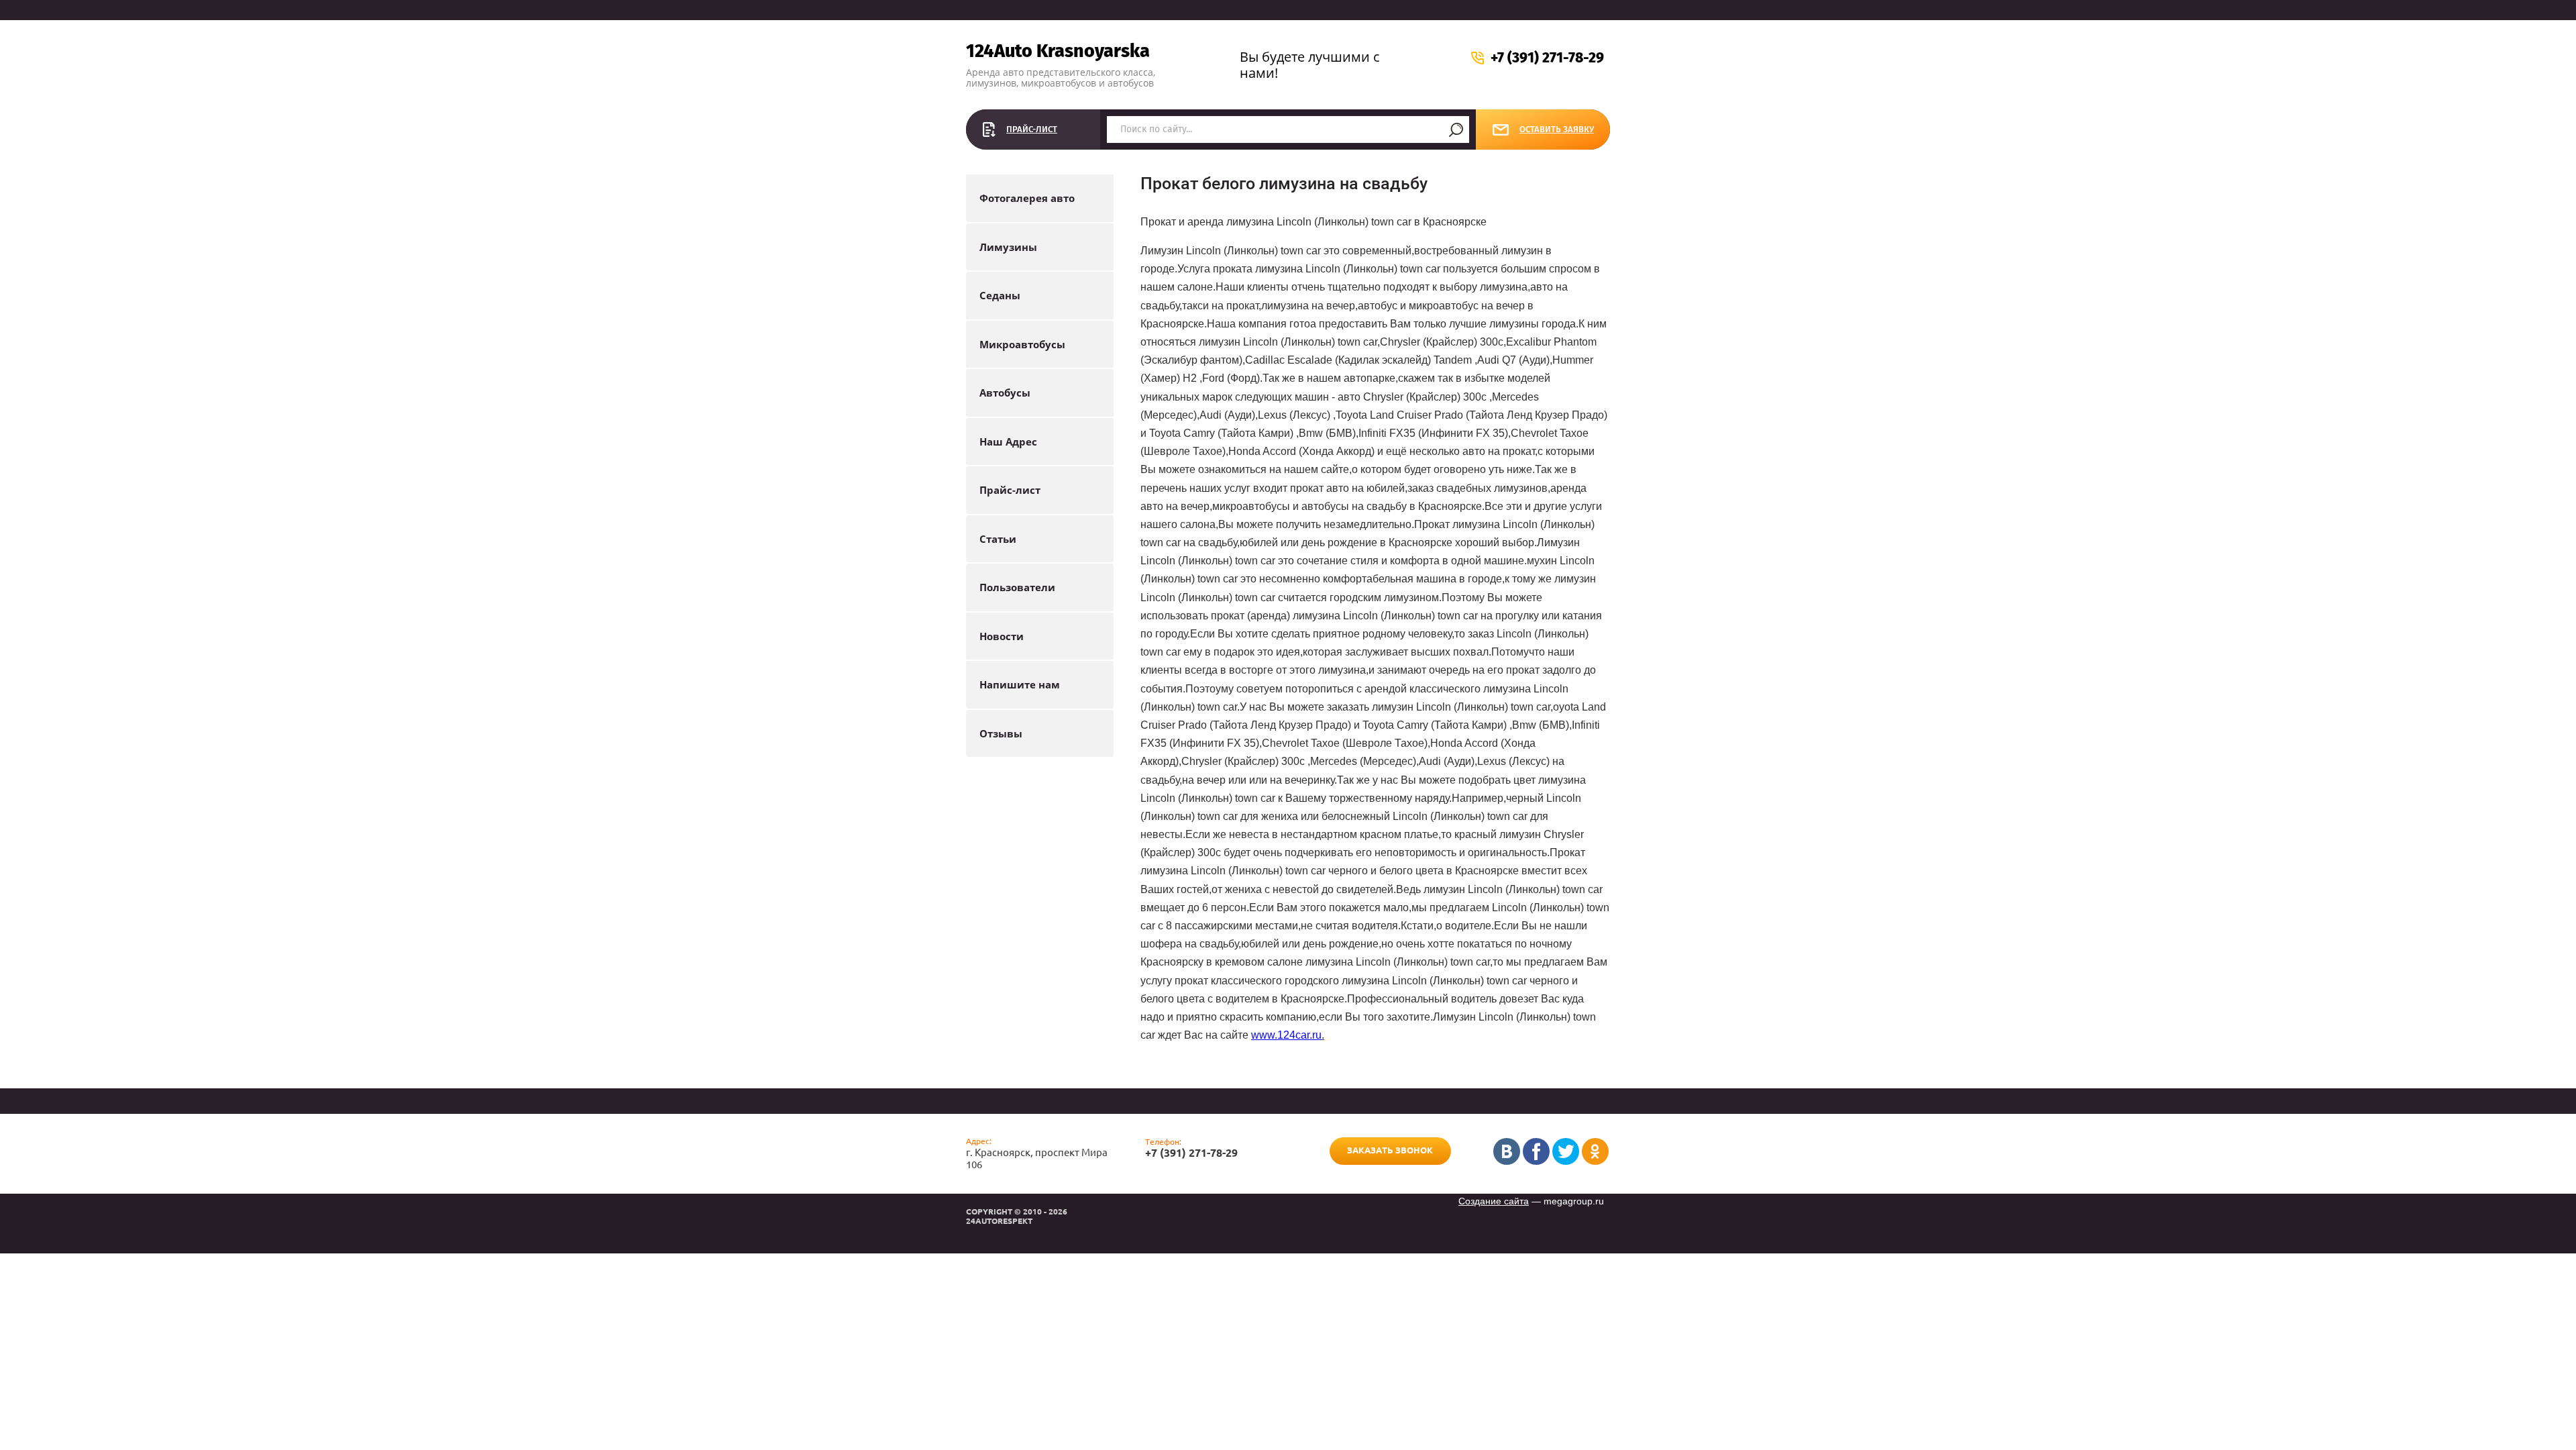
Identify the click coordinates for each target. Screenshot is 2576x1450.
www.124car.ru (1286, 1035)
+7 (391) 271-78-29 (1547, 58)
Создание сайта (1494, 1201)
